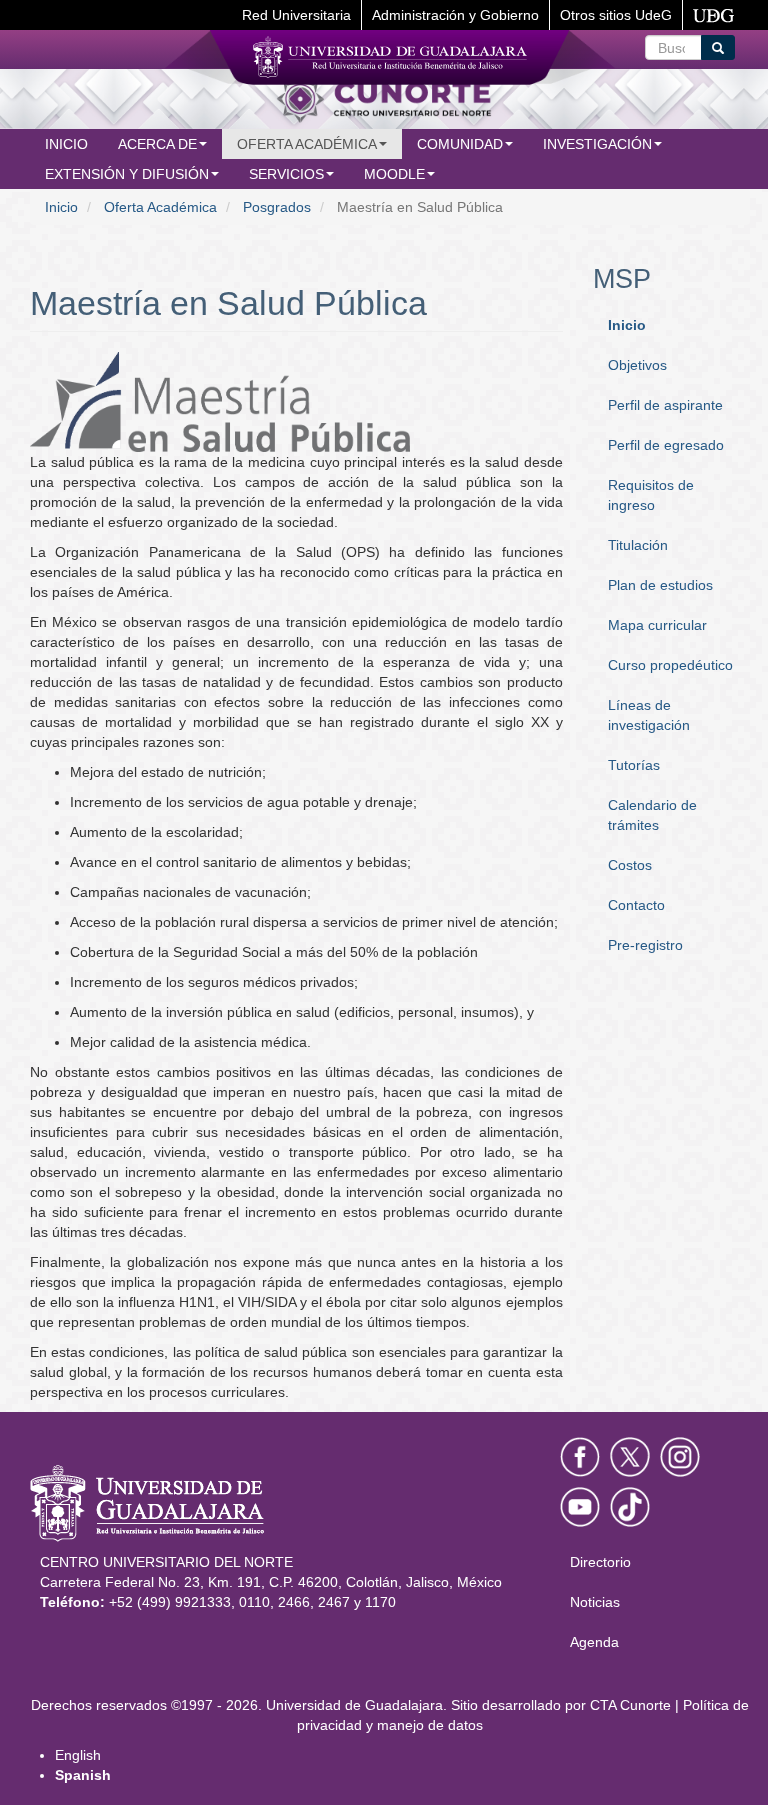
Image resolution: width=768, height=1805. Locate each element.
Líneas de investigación (649, 715)
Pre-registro (645, 945)
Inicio (66, 144)
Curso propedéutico (670, 665)
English (78, 1755)
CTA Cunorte (630, 1705)
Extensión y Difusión (127, 174)
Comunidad (460, 144)
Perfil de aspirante (665, 405)
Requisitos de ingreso (651, 495)
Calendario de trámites (652, 815)
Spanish (83, 1775)
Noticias (595, 1602)
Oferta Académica (160, 207)
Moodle (394, 174)
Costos (630, 865)
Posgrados (277, 207)
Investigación (597, 144)
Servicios (286, 174)
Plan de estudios (660, 585)
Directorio (600, 1562)
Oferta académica (307, 144)
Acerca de (157, 144)
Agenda (594, 1642)
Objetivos (637, 365)
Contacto (636, 905)
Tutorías (634, 765)
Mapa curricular (657, 625)
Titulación (638, 545)
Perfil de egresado (666, 445)
